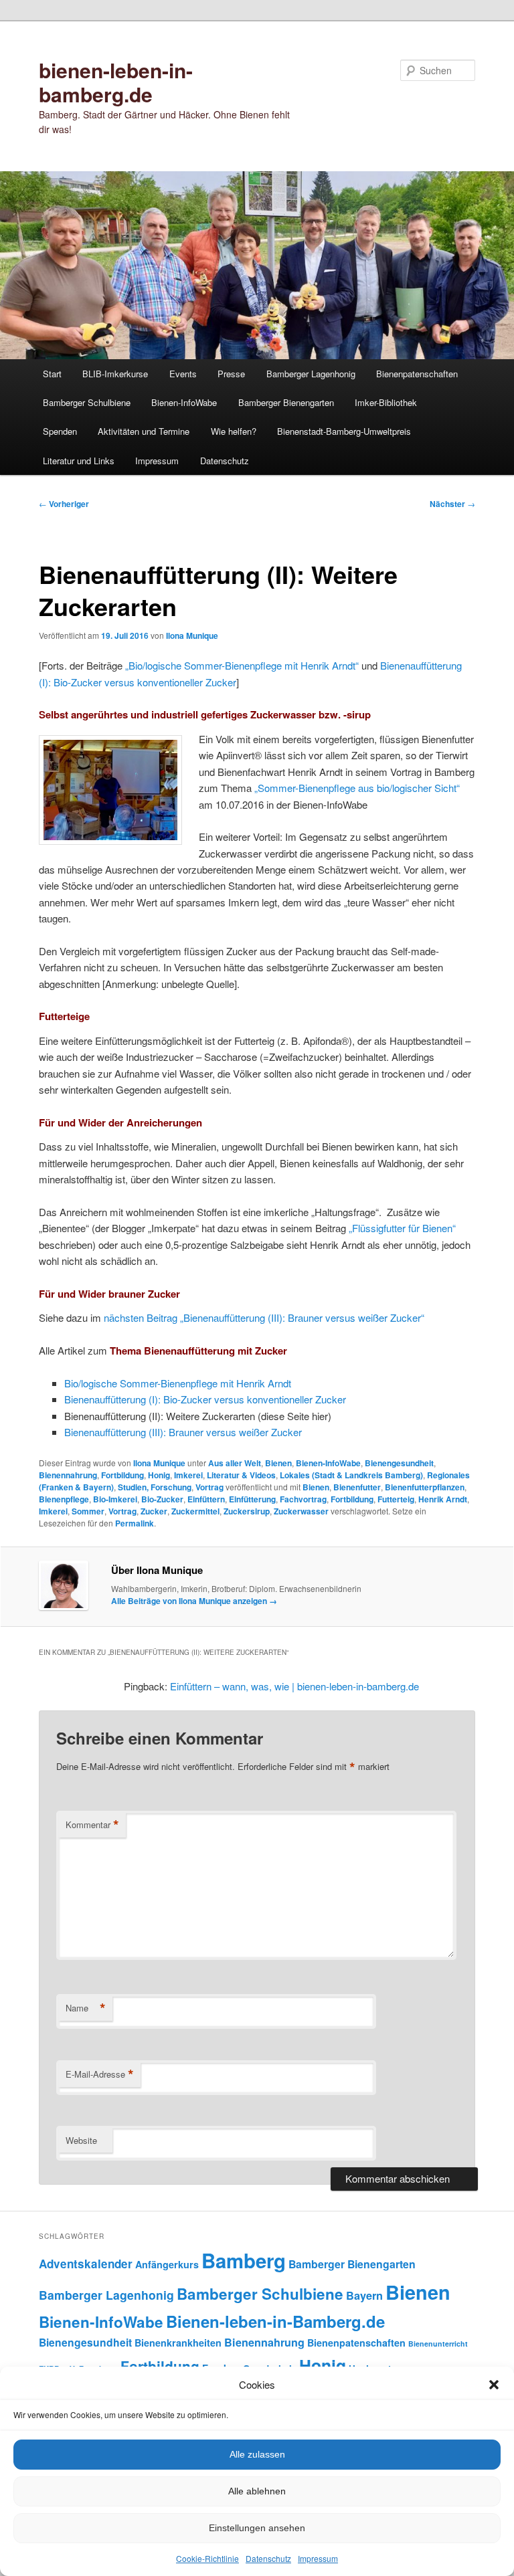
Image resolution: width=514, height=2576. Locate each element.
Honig (159, 1475)
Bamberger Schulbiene (87, 402)
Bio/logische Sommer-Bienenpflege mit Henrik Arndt (178, 1383)
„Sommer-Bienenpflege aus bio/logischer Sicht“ (357, 788)
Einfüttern (206, 1499)
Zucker (154, 1511)
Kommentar (92, 1825)
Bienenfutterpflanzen (425, 1487)
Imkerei (188, 1475)
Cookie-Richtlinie (207, 2558)
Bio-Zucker (162, 1499)
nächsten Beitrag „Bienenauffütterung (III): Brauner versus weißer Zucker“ (264, 1317)
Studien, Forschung (155, 1487)
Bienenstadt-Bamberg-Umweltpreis (344, 431)
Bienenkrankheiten (178, 2343)
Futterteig (396, 1499)
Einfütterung (252, 1499)
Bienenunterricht (438, 2344)
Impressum (318, 2558)
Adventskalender (86, 2264)
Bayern (364, 2295)
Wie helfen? (234, 431)
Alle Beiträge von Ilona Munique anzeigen (194, 1601)
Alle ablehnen (257, 2491)
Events (183, 374)
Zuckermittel (195, 1511)
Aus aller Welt (235, 1463)
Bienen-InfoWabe (184, 402)
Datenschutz (268, 2558)
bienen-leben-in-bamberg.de (116, 82)
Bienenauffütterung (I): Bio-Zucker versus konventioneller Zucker (205, 1399)
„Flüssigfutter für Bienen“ (402, 1228)
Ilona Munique (192, 635)
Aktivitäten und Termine (144, 431)
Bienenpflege (64, 1499)
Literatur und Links (79, 461)
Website (81, 2140)
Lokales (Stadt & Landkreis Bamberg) (351, 1475)
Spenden (60, 431)
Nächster (452, 504)
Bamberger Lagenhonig (311, 374)
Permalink (135, 1523)
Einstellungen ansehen (257, 2528)
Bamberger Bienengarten (286, 402)
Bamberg (244, 2260)
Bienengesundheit (399, 1463)
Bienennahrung (68, 1475)
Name (86, 2008)
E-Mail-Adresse (100, 2074)
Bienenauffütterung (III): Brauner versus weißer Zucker (183, 1432)
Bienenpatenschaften (417, 374)
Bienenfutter (357, 1487)
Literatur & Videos (241, 1475)
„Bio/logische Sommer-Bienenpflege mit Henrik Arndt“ (242, 665)
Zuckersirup (247, 1511)
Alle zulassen (257, 2454)
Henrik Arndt (443, 1499)
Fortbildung (122, 1475)
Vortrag (209, 1487)
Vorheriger (64, 504)
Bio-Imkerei (115, 1499)
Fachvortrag (303, 1499)
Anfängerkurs (167, 2264)
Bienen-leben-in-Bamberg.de (275, 2321)
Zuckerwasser (301, 1511)
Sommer (88, 1511)
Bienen (278, 1463)
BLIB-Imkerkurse (115, 374)
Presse (231, 374)
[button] (494, 2385)
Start (52, 374)
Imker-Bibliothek (386, 402)
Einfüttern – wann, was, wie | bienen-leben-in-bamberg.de (294, 1686)
